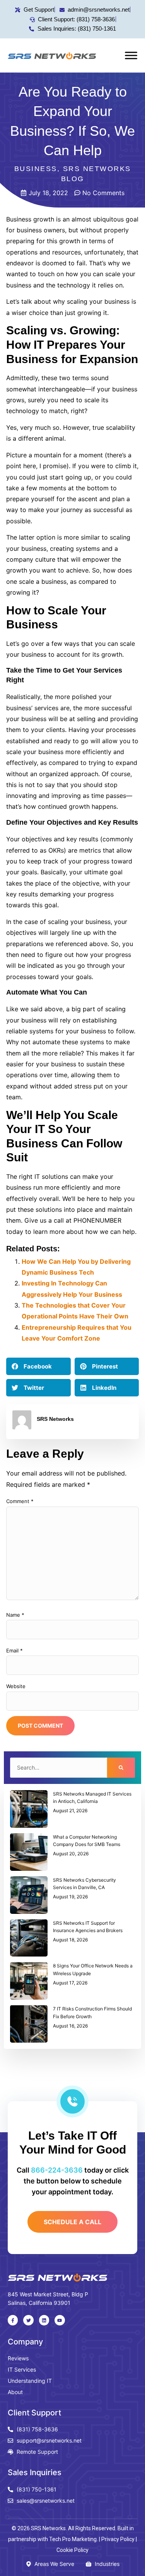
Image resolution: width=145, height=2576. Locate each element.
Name (15, 1615)
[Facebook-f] (13, 2320)
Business (36, 169)
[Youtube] (60, 2320)
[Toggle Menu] (131, 55)
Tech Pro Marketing (73, 2539)
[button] (38, 1366)
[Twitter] (28, 2320)
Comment (20, 1501)
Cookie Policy (72, 2550)
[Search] (121, 1768)
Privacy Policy (118, 2539)
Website (16, 1686)
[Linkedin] (44, 2320)
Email (14, 1650)
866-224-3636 (57, 2170)
